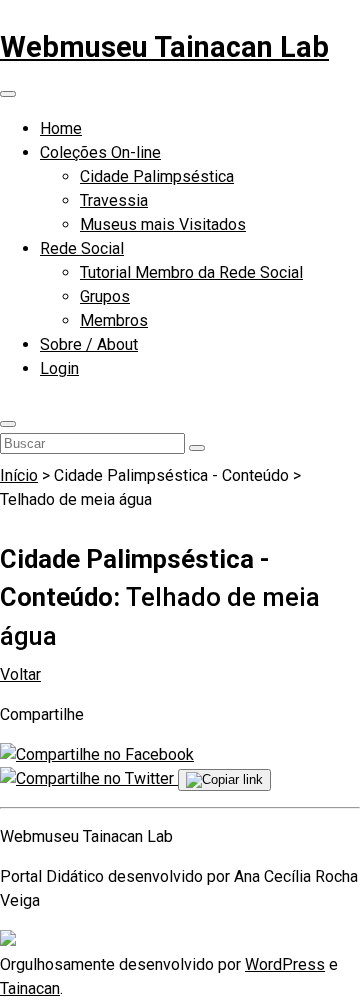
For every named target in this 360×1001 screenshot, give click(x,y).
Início (19, 475)
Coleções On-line (100, 152)
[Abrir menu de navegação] (8, 94)
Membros (114, 320)
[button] (8, 424)
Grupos (105, 296)
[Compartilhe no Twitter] (89, 778)
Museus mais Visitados (163, 224)
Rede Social (82, 248)
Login (59, 368)
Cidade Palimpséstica (157, 176)
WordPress (285, 964)
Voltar (20, 674)
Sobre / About (89, 344)
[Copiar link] (224, 780)
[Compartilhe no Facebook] (97, 754)
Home (61, 128)
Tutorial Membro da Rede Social (191, 272)
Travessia (114, 200)
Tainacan (30, 988)
